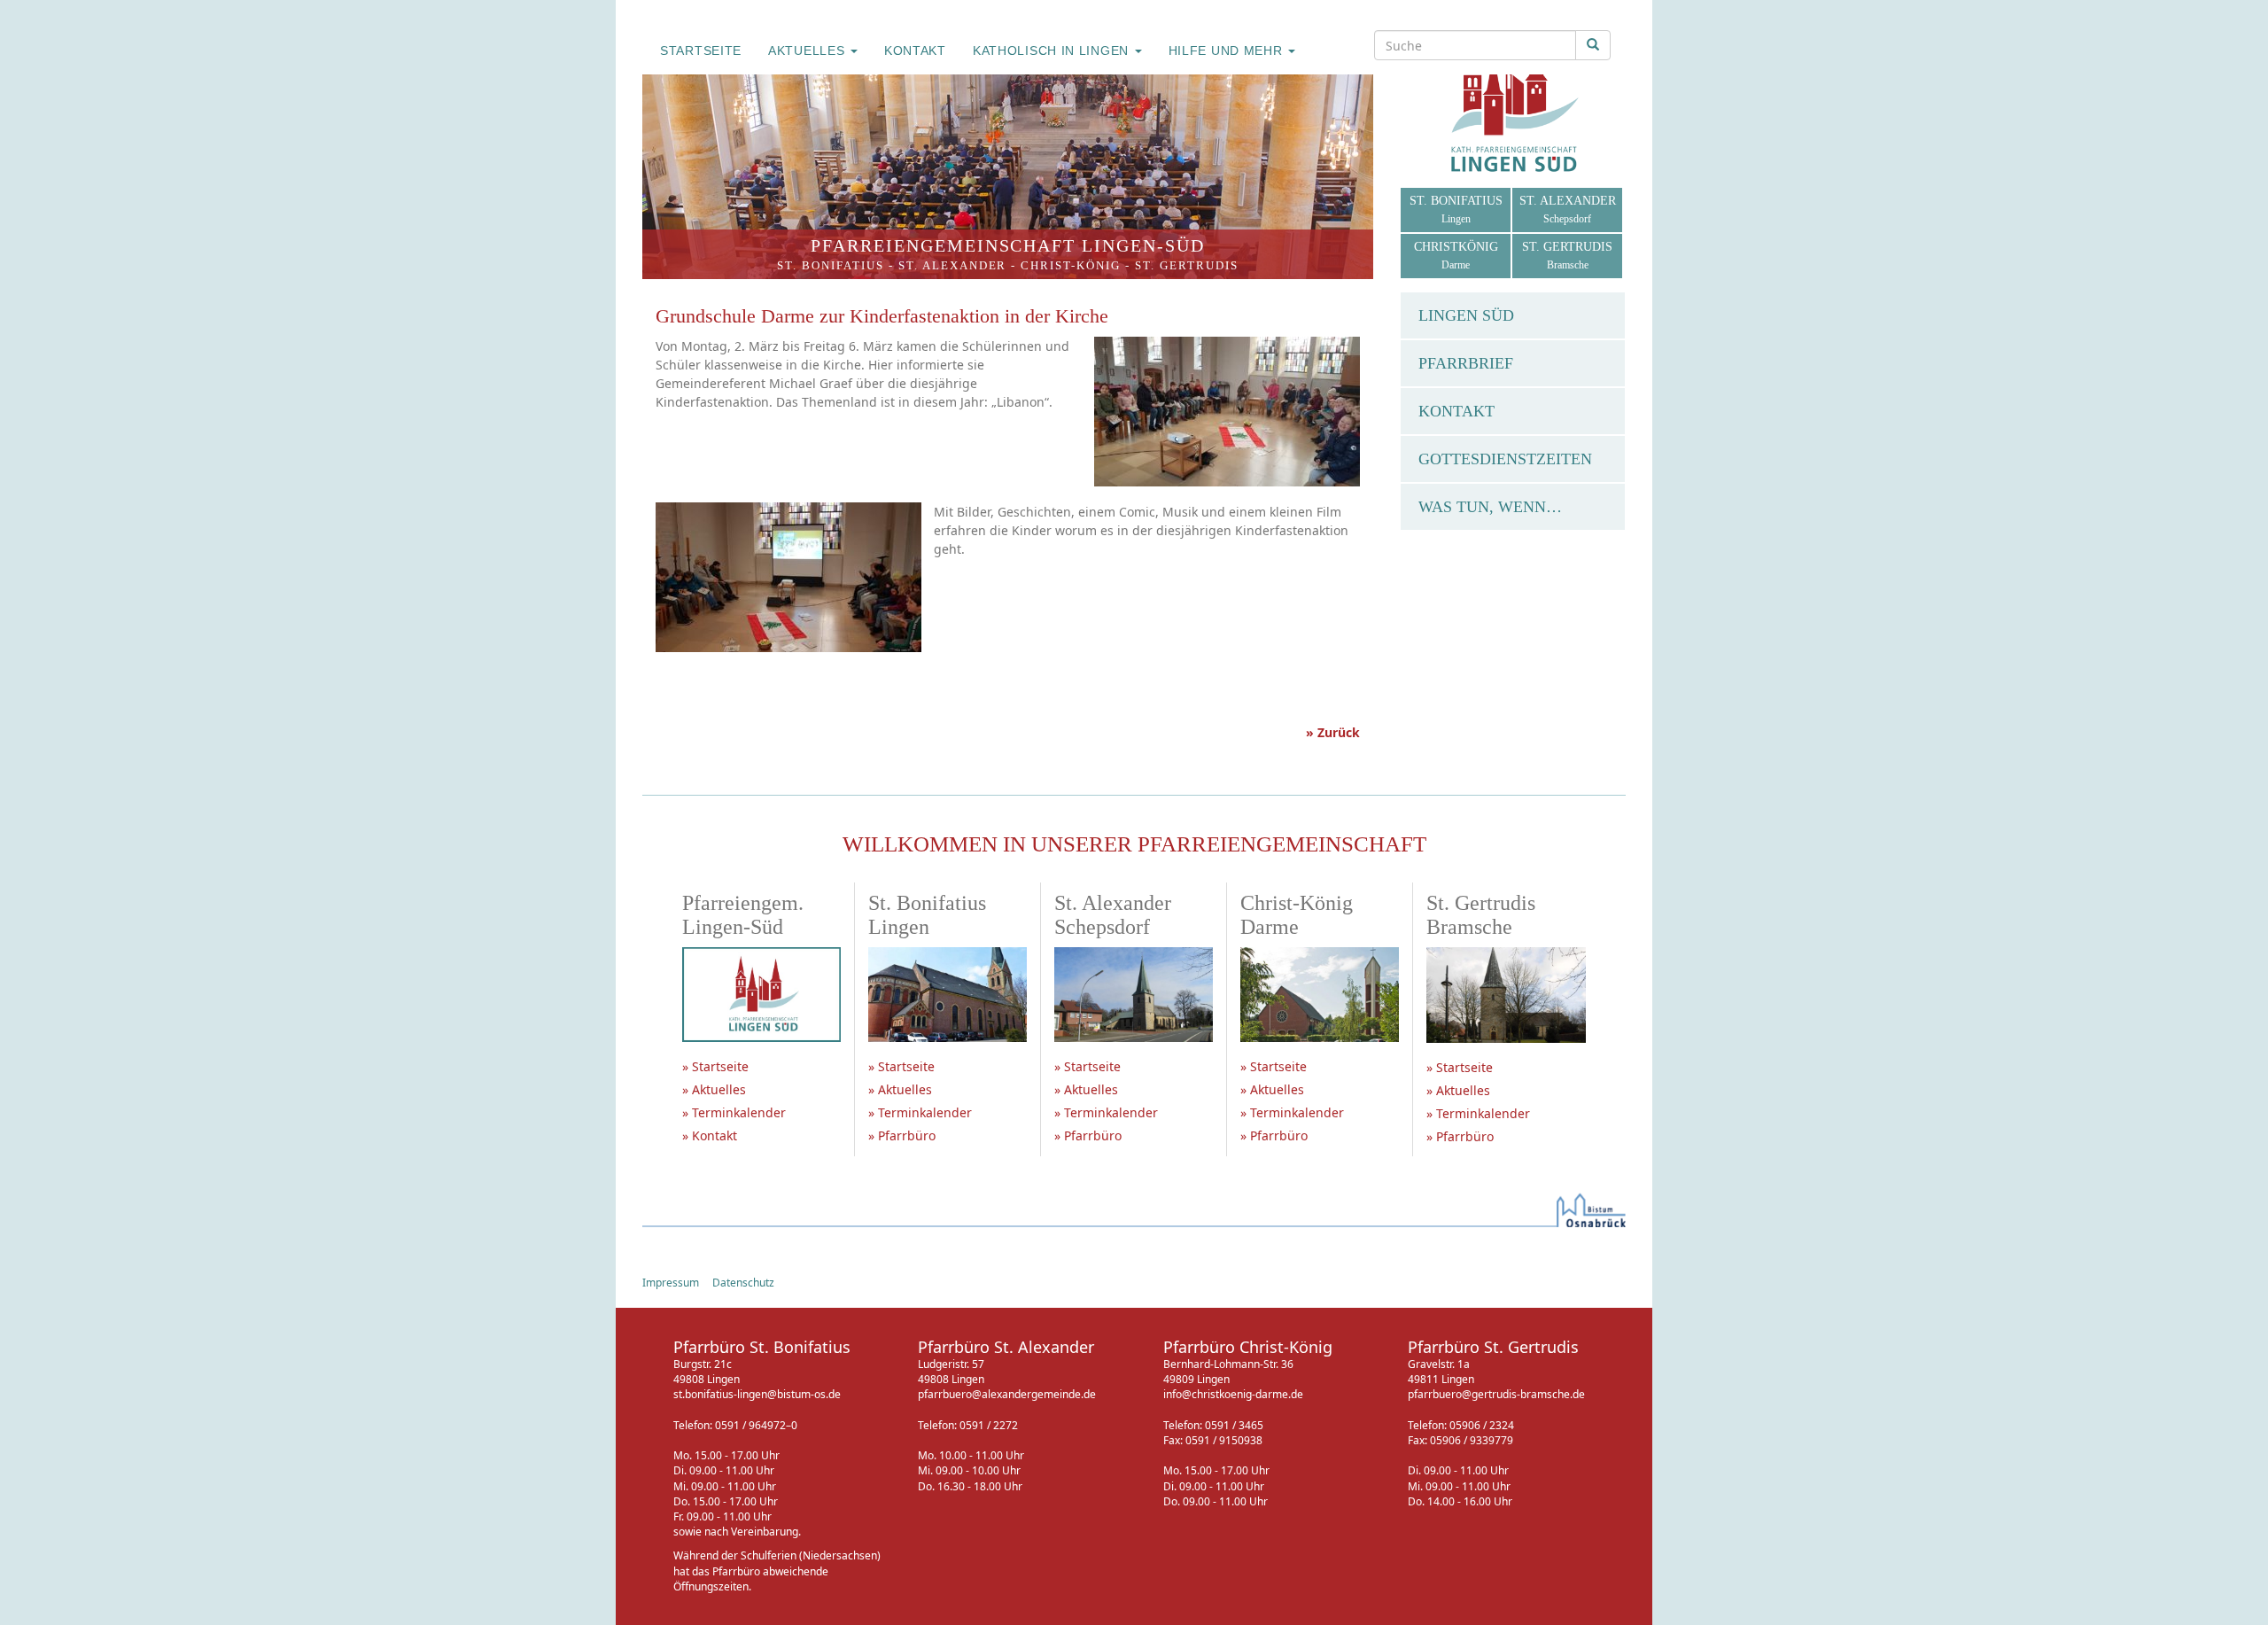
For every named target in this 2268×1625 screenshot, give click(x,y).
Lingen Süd (1466, 315)
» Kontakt (710, 1135)
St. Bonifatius (831, 265)
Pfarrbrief (1466, 363)
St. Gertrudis (1187, 265)
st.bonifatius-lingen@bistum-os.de (757, 1394)
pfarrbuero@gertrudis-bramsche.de (1496, 1394)
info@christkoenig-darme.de (1233, 1394)
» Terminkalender (734, 1112)
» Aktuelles (714, 1089)
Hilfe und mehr (1228, 51)
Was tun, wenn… (1490, 507)
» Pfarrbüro (902, 1135)
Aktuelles (808, 51)
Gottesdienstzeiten (1505, 459)
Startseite (701, 51)
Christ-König (1071, 265)
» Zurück (1333, 732)
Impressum (671, 1283)
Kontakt (915, 51)
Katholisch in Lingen (1053, 51)
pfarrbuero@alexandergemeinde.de (1007, 1394)
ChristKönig (1456, 256)
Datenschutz (743, 1283)
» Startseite (715, 1066)
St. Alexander (953, 265)
